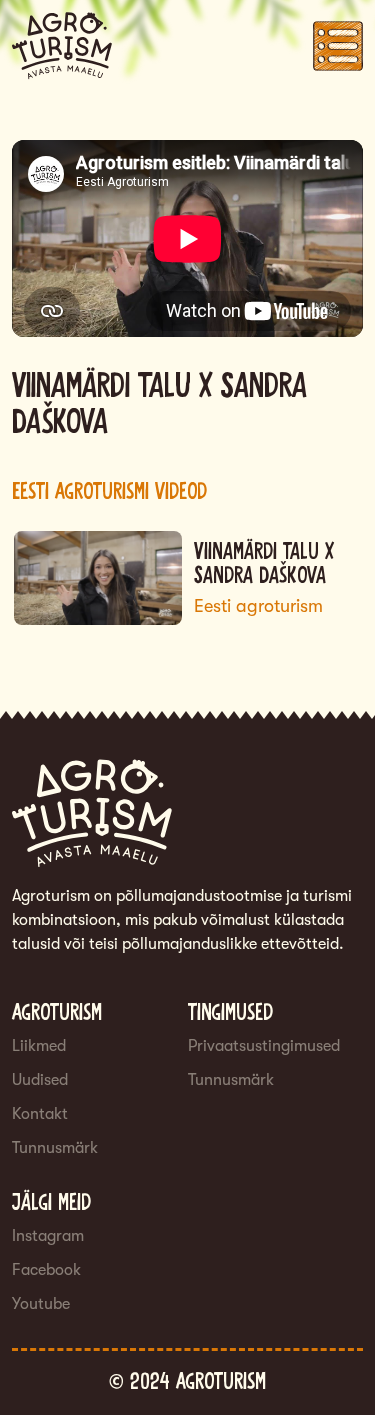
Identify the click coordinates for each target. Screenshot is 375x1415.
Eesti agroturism (258, 606)
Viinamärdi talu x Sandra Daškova (264, 564)
